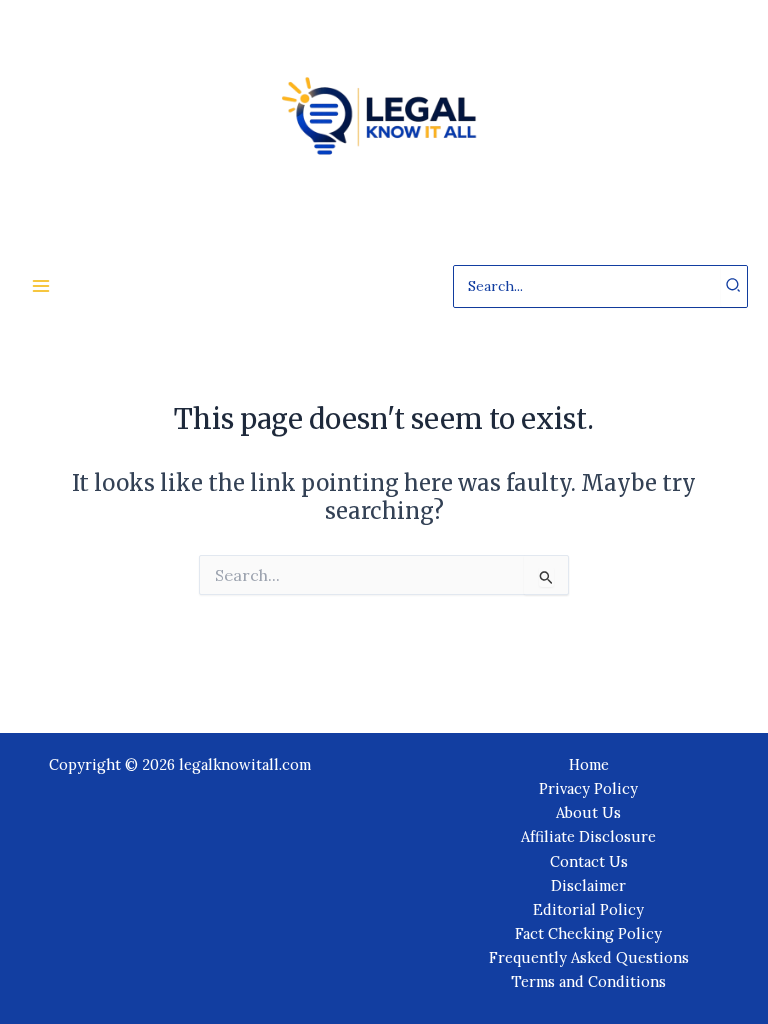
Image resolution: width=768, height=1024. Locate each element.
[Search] (734, 286)
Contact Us (589, 861)
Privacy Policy (588, 788)
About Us (588, 812)
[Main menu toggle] (41, 287)
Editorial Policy (588, 909)
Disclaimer (588, 885)
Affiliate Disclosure (588, 836)
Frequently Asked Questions (589, 957)
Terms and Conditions (588, 981)
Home (589, 764)
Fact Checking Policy (588, 933)
